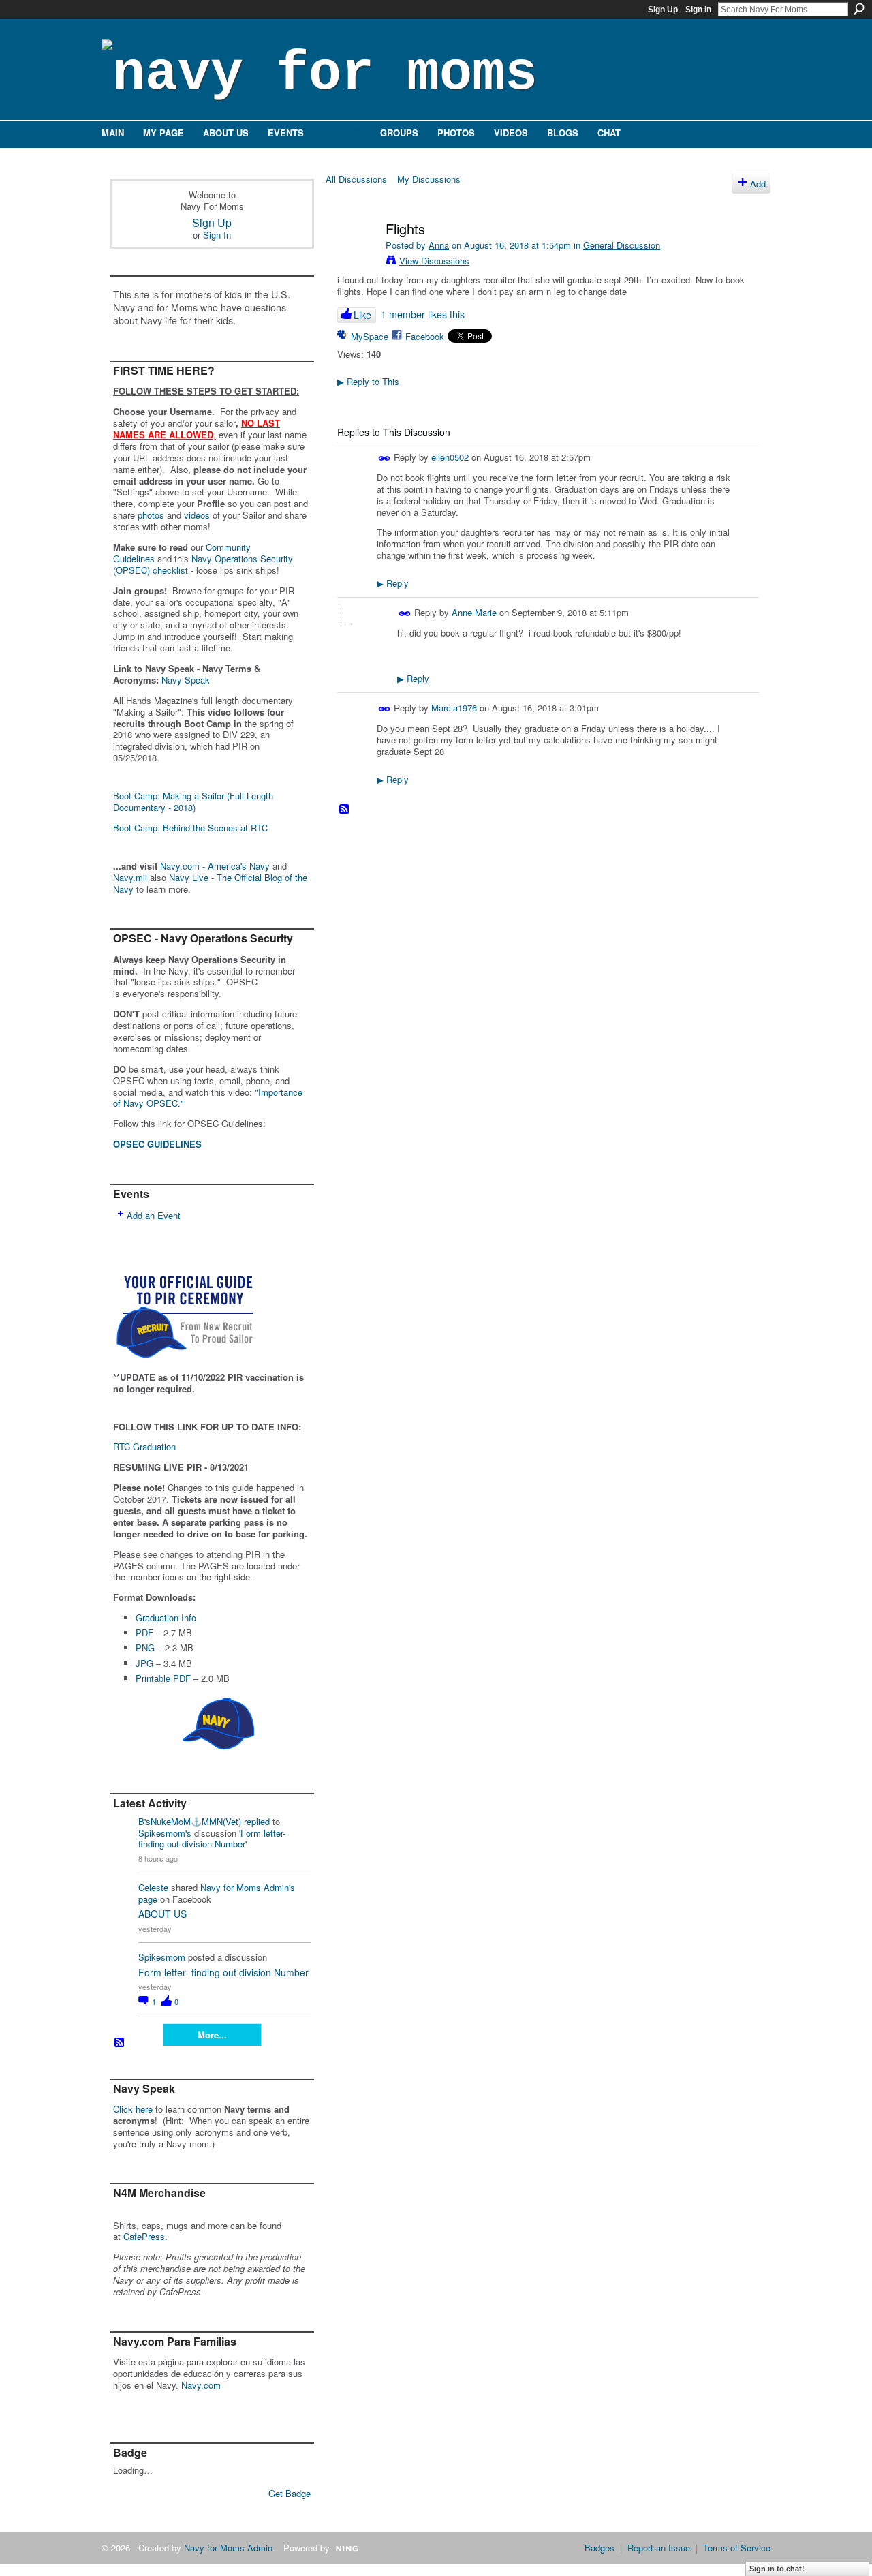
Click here (133, 2109)
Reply (393, 583)
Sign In (698, 10)
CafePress (144, 2236)
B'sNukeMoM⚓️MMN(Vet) (190, 1821)
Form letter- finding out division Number (212, 1839)
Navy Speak (186, 680)
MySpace (370, 336)
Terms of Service (737, 2548)
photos (151, 515)
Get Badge (290, 2493)
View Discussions (434, 261)
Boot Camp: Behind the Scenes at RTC (190, 828)
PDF (144, 1632)
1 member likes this (423, 314)
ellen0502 (450, 457)
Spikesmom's (165, 1833)
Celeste (153, 1887)
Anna (439, 245)
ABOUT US (162, 1914)
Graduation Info (166, 1617)
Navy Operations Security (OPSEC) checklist (203, 564)
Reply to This (368, 381)
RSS (120, 2043)
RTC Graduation (144, 1446)
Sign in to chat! (777, 2569)
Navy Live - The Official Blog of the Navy (210, 883)
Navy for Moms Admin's (248, 1887)
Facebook (425, 336)
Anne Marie (474, 612)
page (148, 1899)
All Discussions (356, 179)
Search (859, 9)
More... (212, 2035)
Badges (599, 2548)
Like (362, 315)
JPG (144, 1663)
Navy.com (201, 2385)
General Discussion (622, 245)
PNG (145, 1647)
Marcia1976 (454, 708)
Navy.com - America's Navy (215, 866)
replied (257, 1821)
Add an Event (154, 1215)
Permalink (385, 458)
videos (197, 515)
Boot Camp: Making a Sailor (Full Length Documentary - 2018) (193, 801)
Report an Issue (659, 2548)
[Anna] (356, 258)
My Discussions (429, 179)
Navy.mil (130, 877)
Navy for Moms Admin (228, 2548)
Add (758, 184)
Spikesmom (162, 1957)
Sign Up (663, 10)
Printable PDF (163, 1678)
